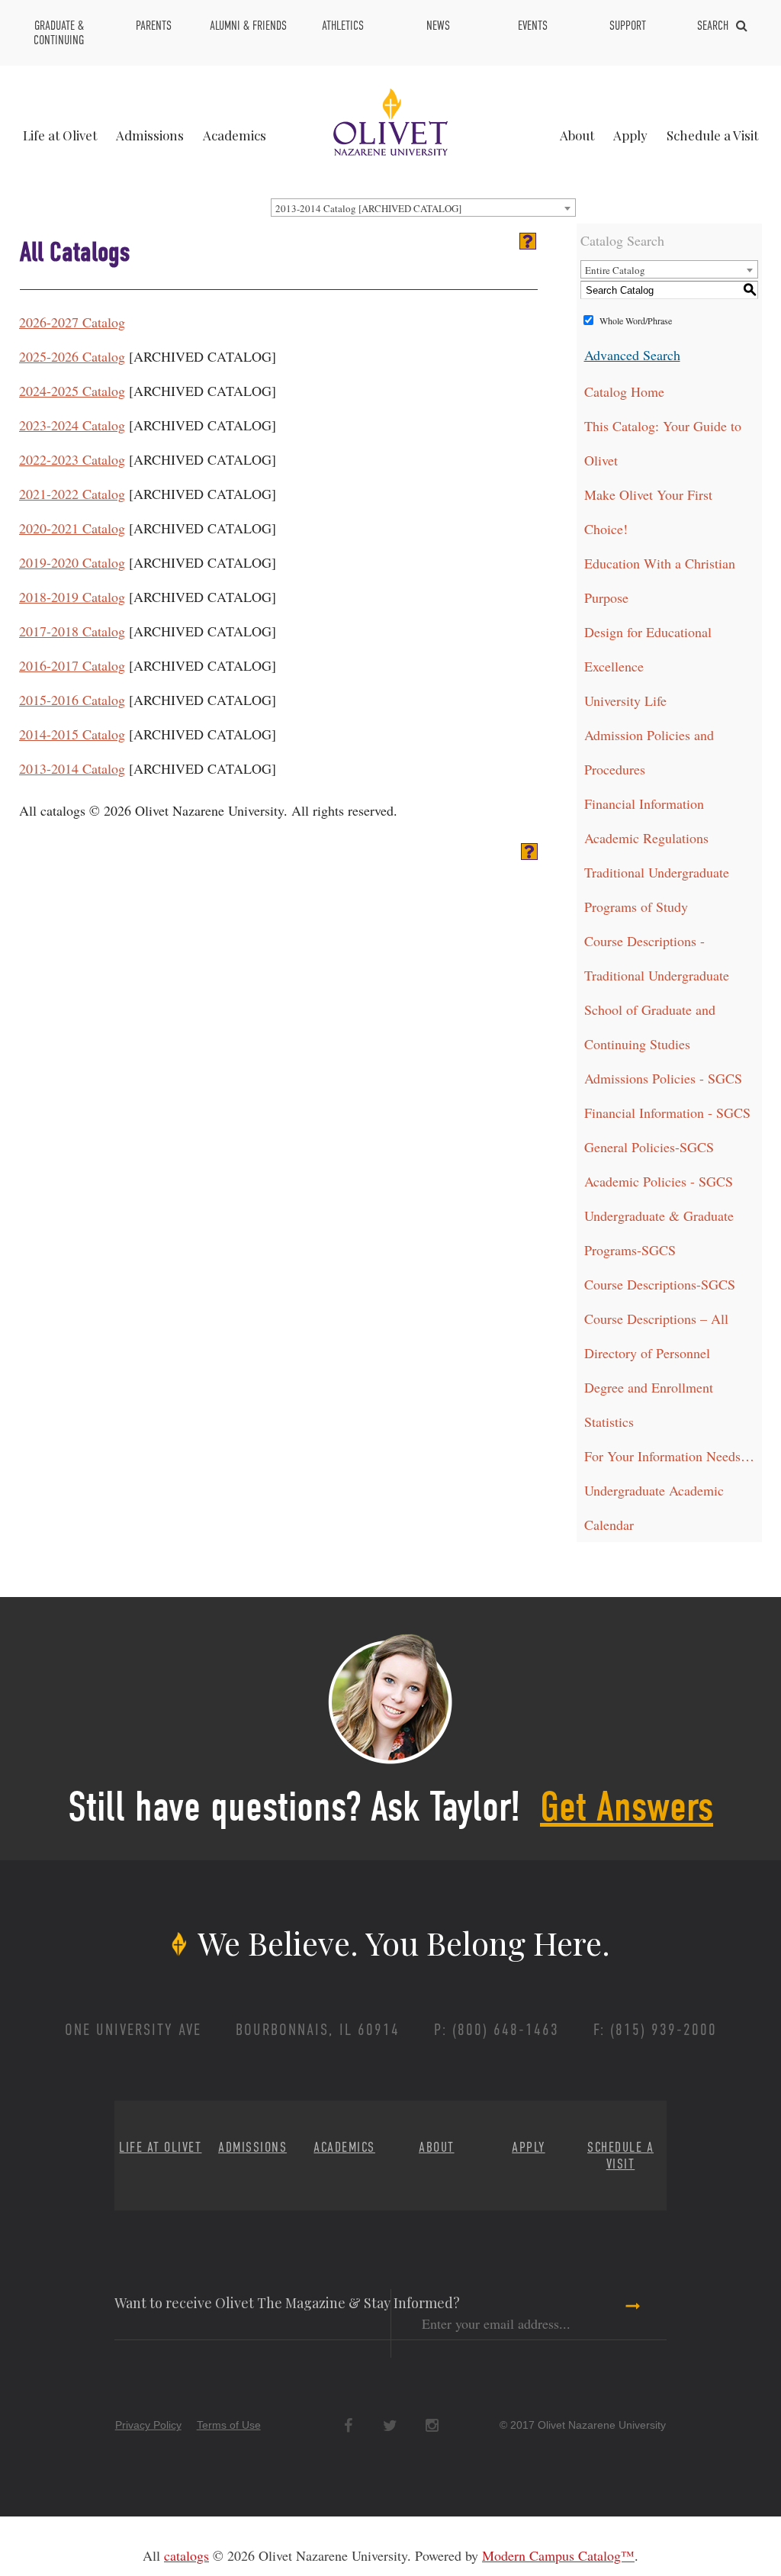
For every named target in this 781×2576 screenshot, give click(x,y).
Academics (235, 135)
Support (628, 26)
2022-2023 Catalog (72, 459)
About (577, 135)
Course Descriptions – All (656, 1319)
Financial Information (644, 803)
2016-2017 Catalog (72, 665)
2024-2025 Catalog (72, 391)
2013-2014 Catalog (72, 768)
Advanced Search (632, 355)
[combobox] (423, 208)
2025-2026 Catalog (72, 356)
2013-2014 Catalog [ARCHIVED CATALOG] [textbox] (368, 208)
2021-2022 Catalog (72, 494)
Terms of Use (229, 2425)
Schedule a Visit (712, 135)
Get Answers (627, 1807)
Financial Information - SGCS (667, 1113)
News (438, 26)
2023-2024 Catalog (72, 425)
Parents (154, 26)
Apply (630, 135)
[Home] (390, 120)
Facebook (348, 2426)
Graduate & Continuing (59, 33)
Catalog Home (624, 391)
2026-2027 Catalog (72, 322)
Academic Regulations (646, 838)
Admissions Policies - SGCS (663, 1078)
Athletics (343, 26)
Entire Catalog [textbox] (615, 270)
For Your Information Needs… (669, 1456)
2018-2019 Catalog (72, 597)
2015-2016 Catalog (72, 700)
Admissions (150, 135)
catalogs (186, 2555)
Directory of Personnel (647, 1353)
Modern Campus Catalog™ (558, 2555)
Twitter (390, 2426)
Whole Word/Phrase (636, 320)
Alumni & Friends (248, 26)
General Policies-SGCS (649, 1147)
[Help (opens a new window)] (528, 241)
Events (533, 26)
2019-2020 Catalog (72, 562)
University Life (625, 700)
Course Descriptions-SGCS (660, 1284)
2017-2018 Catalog (72, 631)
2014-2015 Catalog (72, 734)
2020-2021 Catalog (72, 528)
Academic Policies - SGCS (659, 1181)
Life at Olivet (60, 135)
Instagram (432, 2426)
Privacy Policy (148, 2425)
